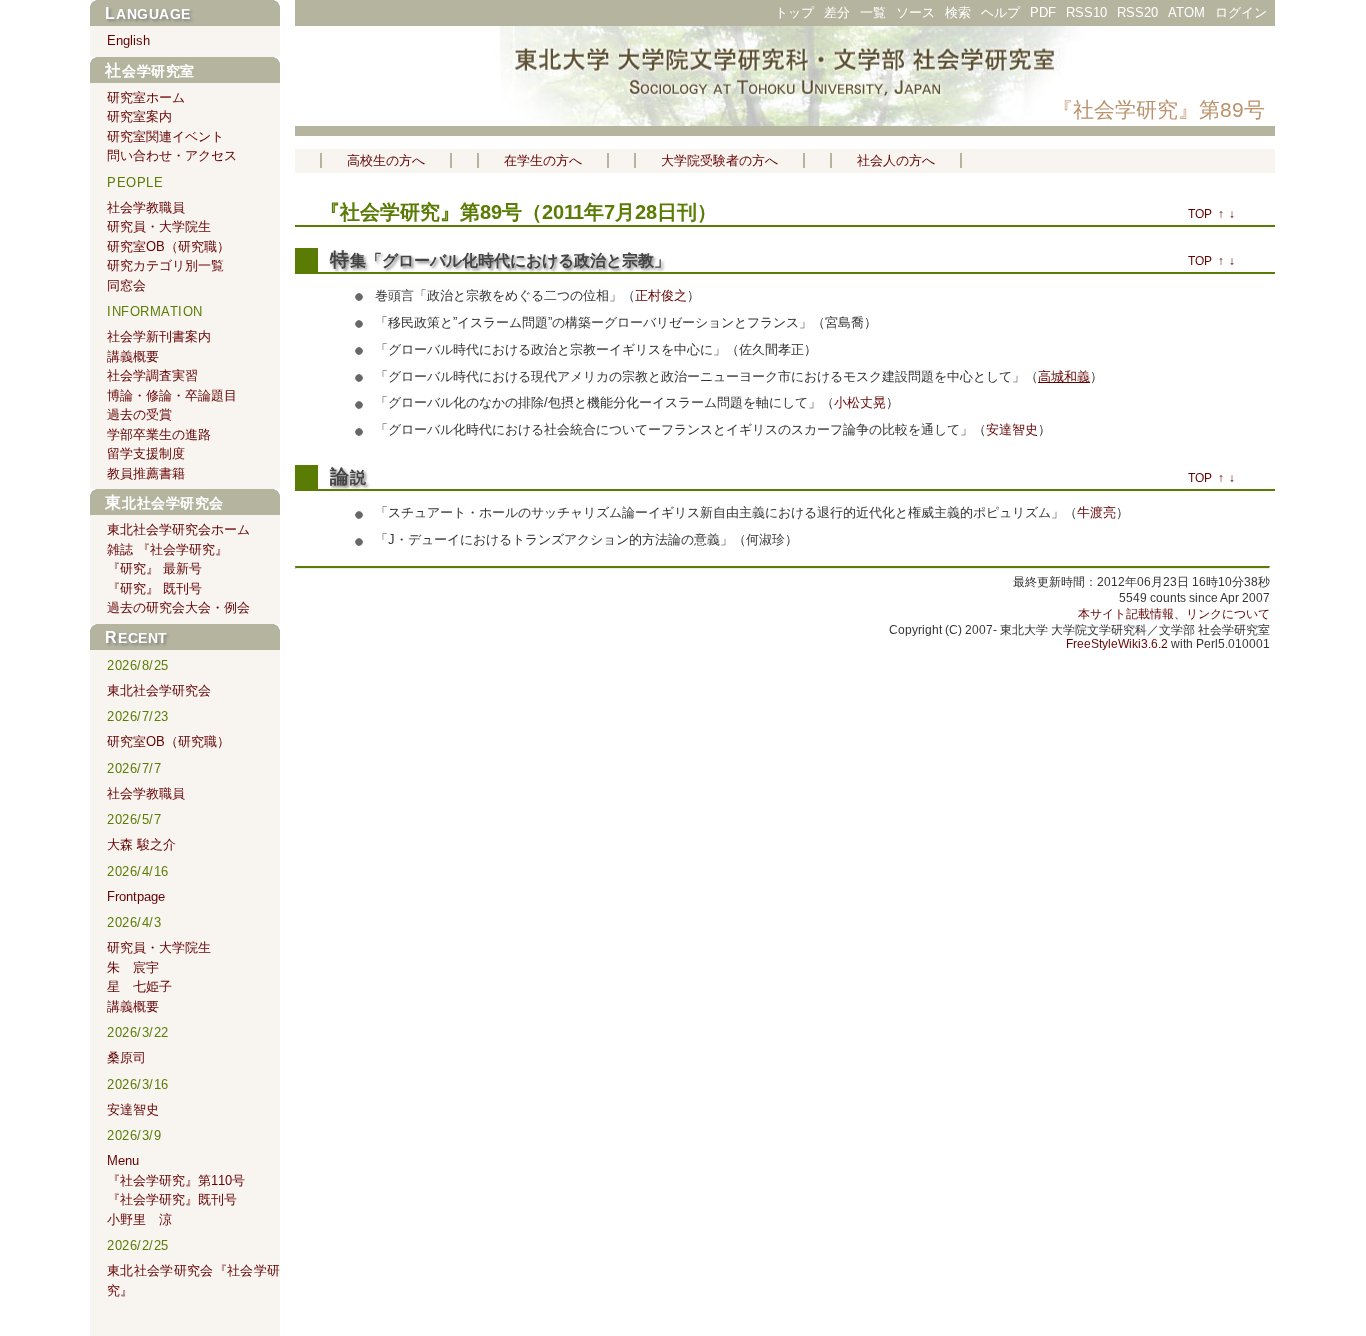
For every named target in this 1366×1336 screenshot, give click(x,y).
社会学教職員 (146, 207)
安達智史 (1012, 429)
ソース (915, 12)
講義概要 (133, 356)
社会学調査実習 (152, 375)
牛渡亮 (1096, 512)
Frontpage (136, 896)
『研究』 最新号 (154, 568)
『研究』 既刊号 (154, 588)
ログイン (1241, 12)
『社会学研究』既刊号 (172, 1199)
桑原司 (126, 1057)
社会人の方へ (896, 160)
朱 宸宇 (133, 967)
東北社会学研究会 (164, 503)
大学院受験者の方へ (719, 160)
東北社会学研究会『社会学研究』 (193, 1280)
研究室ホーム (146, 97)
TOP (1200, 214)
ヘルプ (1000, 12)
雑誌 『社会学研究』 (167, 549)
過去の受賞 (139, 414)
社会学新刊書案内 (159, 336)
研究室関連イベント (165, 136)
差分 (837, 12)
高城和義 (1064, 376)
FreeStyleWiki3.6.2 (1117, 644)
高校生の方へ (386, 160)
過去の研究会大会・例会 (178, 607)
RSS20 (1137, 12)
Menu (123, 1160)
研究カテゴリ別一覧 (165, 265)
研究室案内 (139, 116)
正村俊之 (661, 295)
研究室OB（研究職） (168, 246)
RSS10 (1086, 12)
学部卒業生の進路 (159, 434)
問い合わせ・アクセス (172, 155)
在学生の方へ (543, 160)
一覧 (873, 12)
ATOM (1186, 12)
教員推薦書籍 (146, 473)
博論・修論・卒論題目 (172, 395)
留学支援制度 (146, 453)
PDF (1043, 12)
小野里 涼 (139, 1219)
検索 (958, 12)
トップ (794, 12)
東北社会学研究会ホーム (178, 529)
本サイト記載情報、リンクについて (1174, 614)
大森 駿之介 (141, 844)
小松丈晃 (860, 402)
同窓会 (126, 285)
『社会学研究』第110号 (176, 1180)
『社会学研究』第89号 (1158, 109)
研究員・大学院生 (159, 226)
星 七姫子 (139, 986)
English (128, 40)
